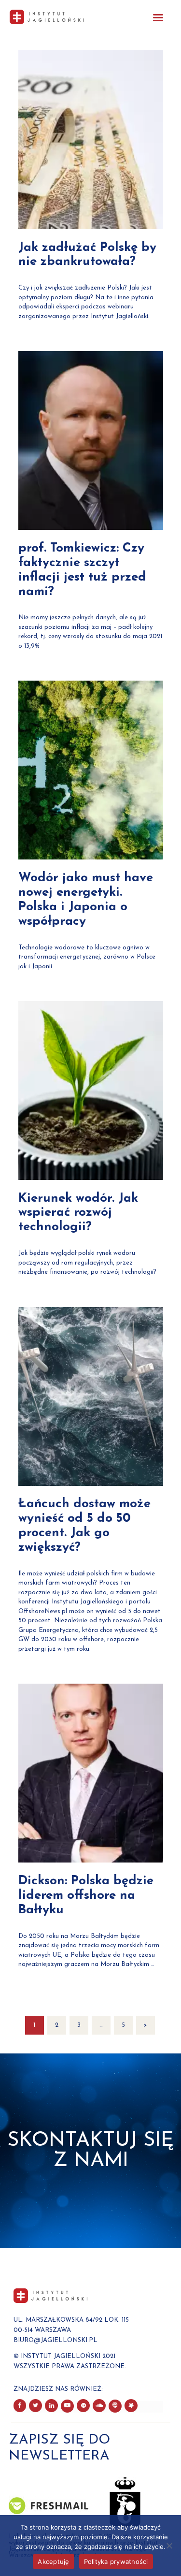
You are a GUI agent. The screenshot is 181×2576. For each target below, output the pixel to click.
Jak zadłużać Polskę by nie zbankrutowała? (87, 255)
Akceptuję (53, 2561)
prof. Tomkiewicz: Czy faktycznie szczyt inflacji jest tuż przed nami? (82, 570)
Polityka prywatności (116, 2561)
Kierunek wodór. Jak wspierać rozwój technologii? (78, 1213)
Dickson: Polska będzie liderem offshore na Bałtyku (86, 1896)
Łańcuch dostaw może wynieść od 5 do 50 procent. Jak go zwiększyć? (84, 1526)
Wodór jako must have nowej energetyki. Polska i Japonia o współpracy (86, 900)
